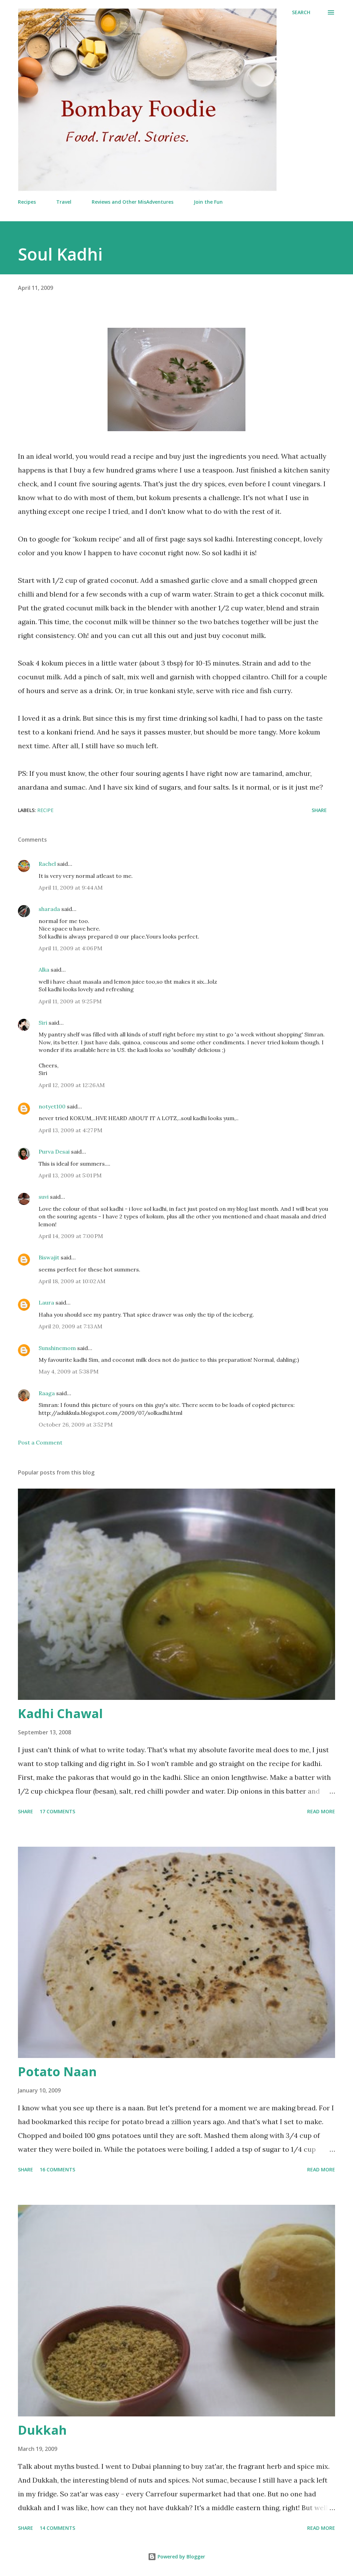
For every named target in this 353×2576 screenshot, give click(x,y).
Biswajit (49, 1257)
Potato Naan (57, 2072)
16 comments (57, 2169)
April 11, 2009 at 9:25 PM (70, 1001)
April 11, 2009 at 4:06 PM (70, 948)
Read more (321, 1811)
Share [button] (319, 810)
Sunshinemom (57, 1348)
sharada (49, 909)
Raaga (47, 1393)
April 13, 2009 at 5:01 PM (70, 1175)
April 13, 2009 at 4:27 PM (70, 1130)
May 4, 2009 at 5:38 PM (69, 1371)
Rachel (47, 864)
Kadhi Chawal (60, 1713)
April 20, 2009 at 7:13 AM (70, 1326)
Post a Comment (40, 1442)
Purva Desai (54, 1152)
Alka (44, 970)
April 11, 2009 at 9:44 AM (71, 888)
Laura (46, 1302)
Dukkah (42, 2430)
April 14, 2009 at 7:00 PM (71, 1236)
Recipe (45, 810)
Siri (43, 1023)
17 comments (57, 1811)
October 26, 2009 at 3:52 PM (76, 1424)
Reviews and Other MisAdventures (133, 202)
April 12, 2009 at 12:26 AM (72, 1085)
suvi (44, 1197)
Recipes (27, 202)
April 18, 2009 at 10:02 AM (72, 1281)
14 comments (57, 2528)
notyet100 (52, 1106)
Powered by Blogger (181, 2557)
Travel (64, 202)
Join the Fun (208, 202)
